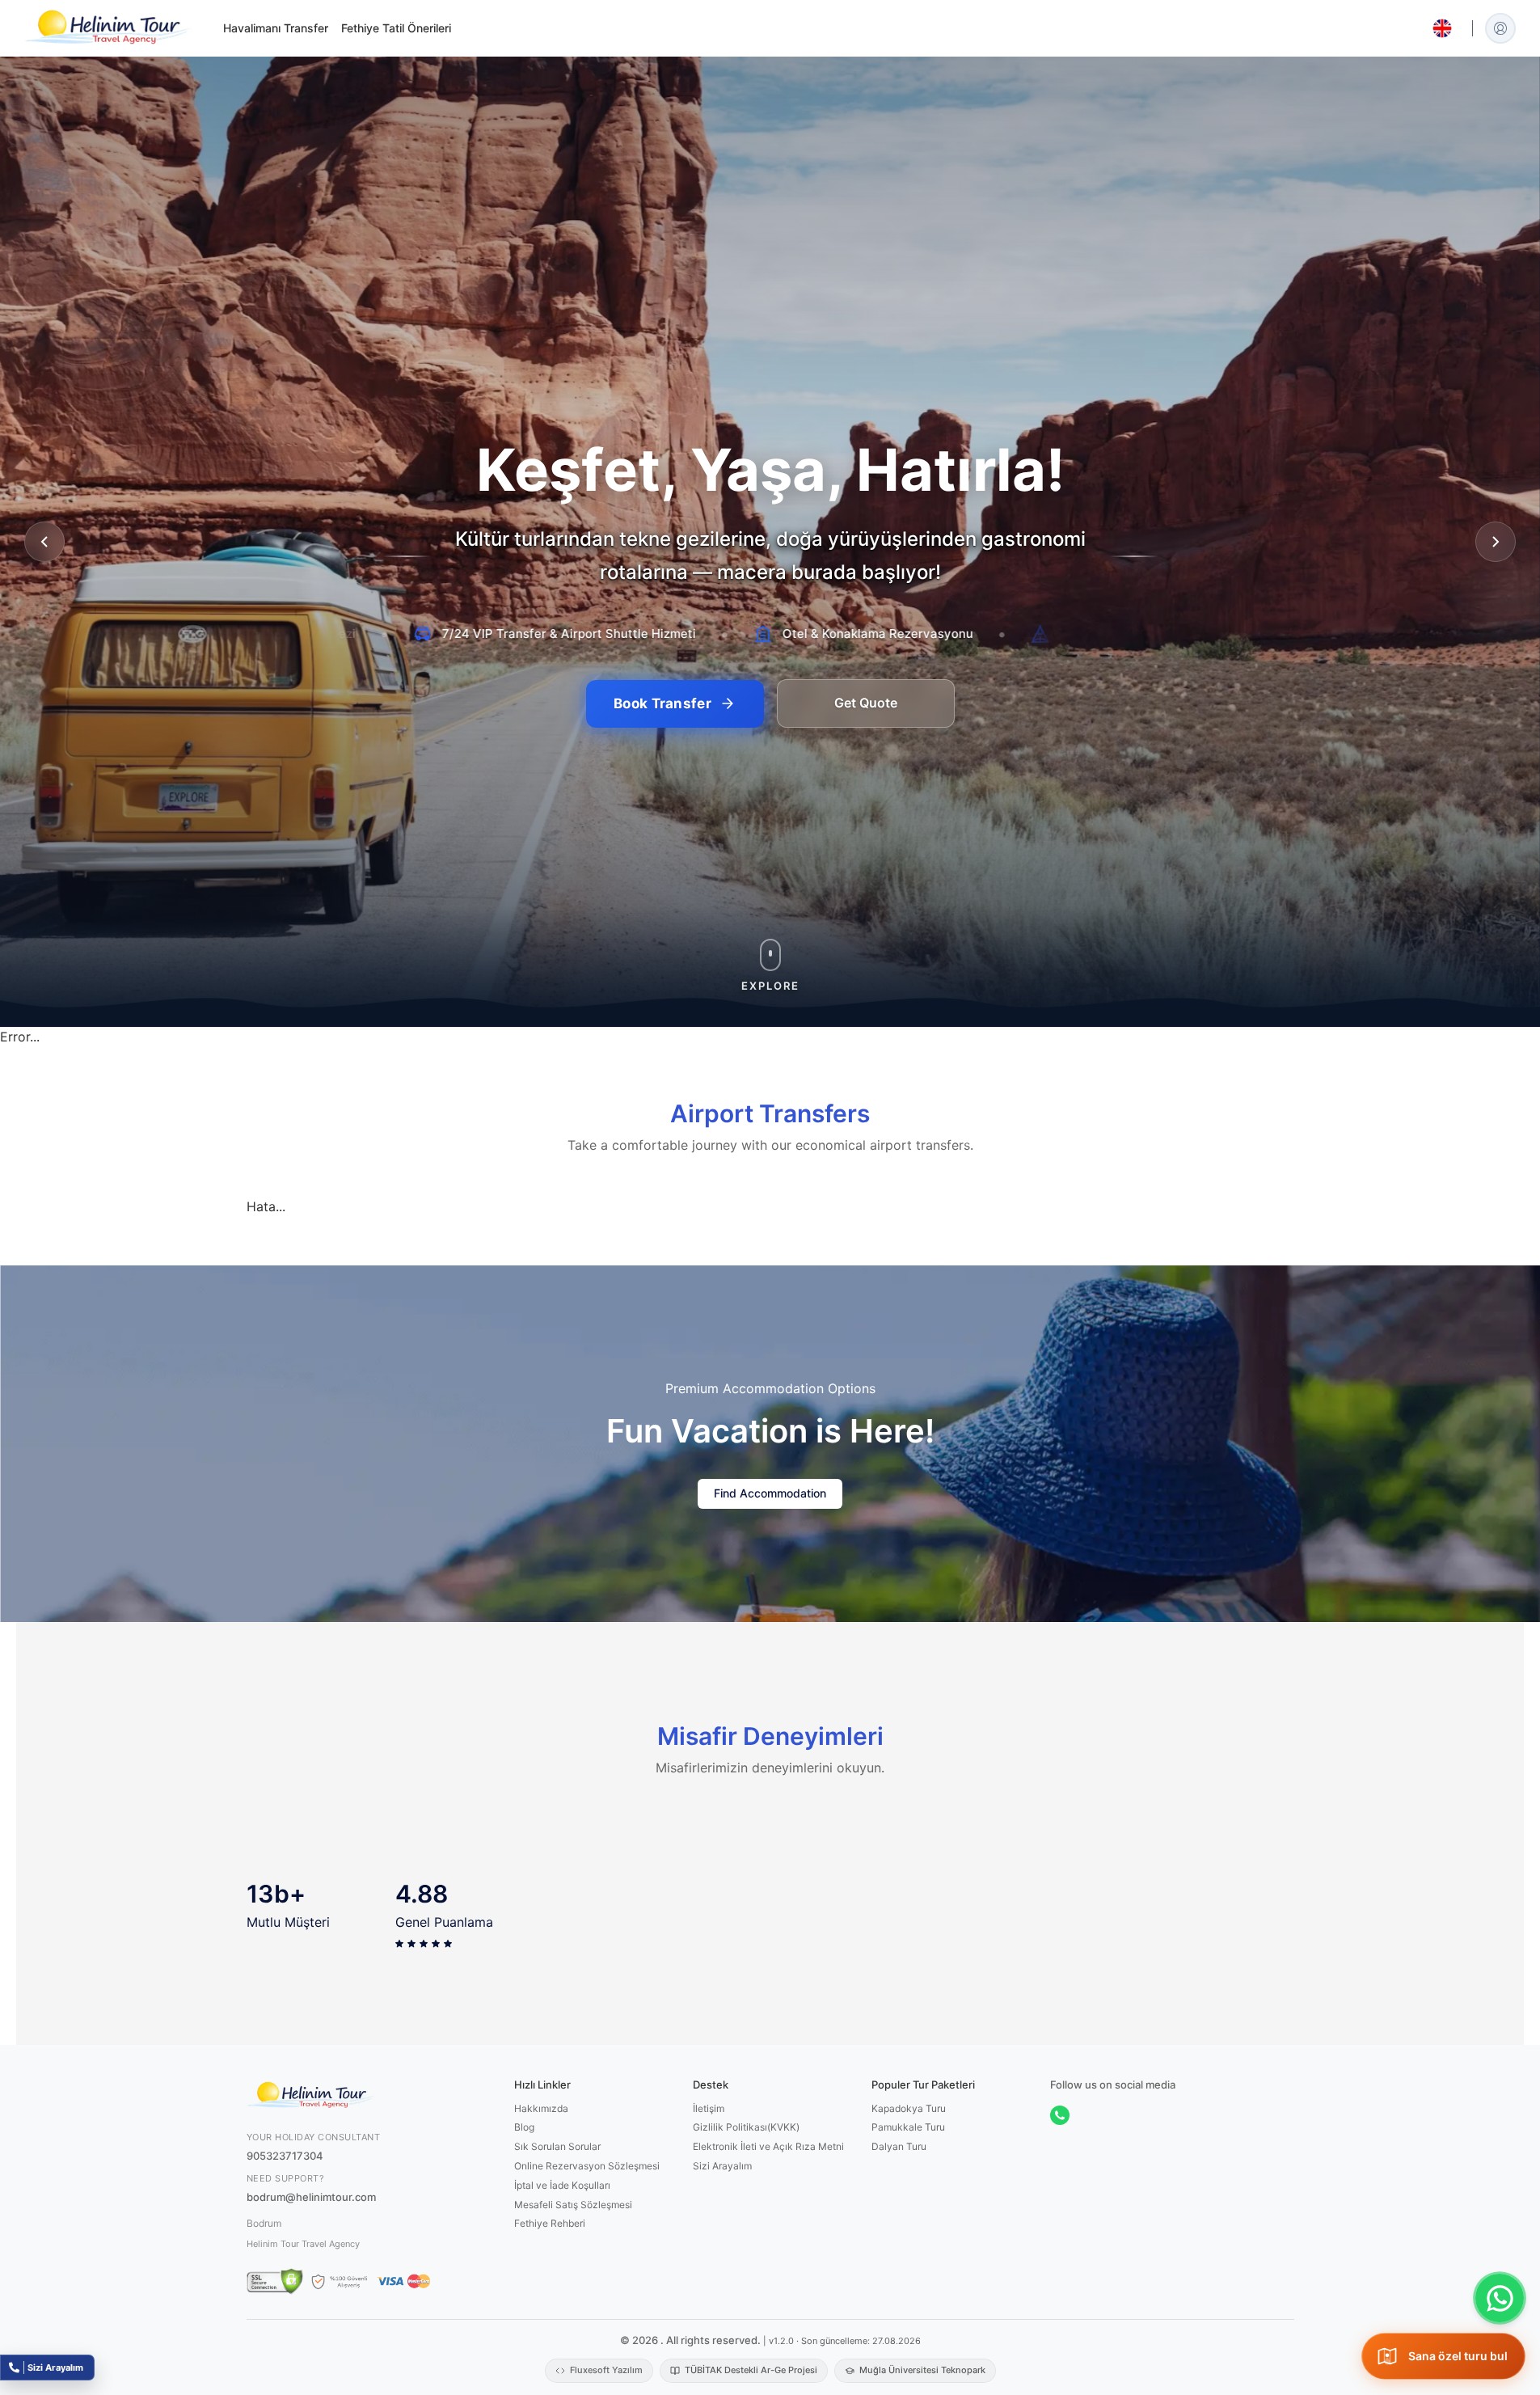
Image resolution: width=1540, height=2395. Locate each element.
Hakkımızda (541, 2249)
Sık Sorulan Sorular (557, 2288)
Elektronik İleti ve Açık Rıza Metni (768, 2288)
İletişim (709, 2249)
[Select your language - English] (1442, 28)
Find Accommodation (770, 1634)
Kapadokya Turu (909, 2249)
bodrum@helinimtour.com (311, 2338)
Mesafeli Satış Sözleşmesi (573, 2345)
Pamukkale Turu (908, 2268)
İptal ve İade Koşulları (562, 2326)
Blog (524, 2268)
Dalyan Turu (899, 2288)
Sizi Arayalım (722, 2306)
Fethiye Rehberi (550, 2365)
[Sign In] (1500, 28)
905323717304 (285, 2296)
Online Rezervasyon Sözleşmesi (587, 2306)
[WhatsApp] (1060, 2256)
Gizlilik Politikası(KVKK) (746, 2268)
